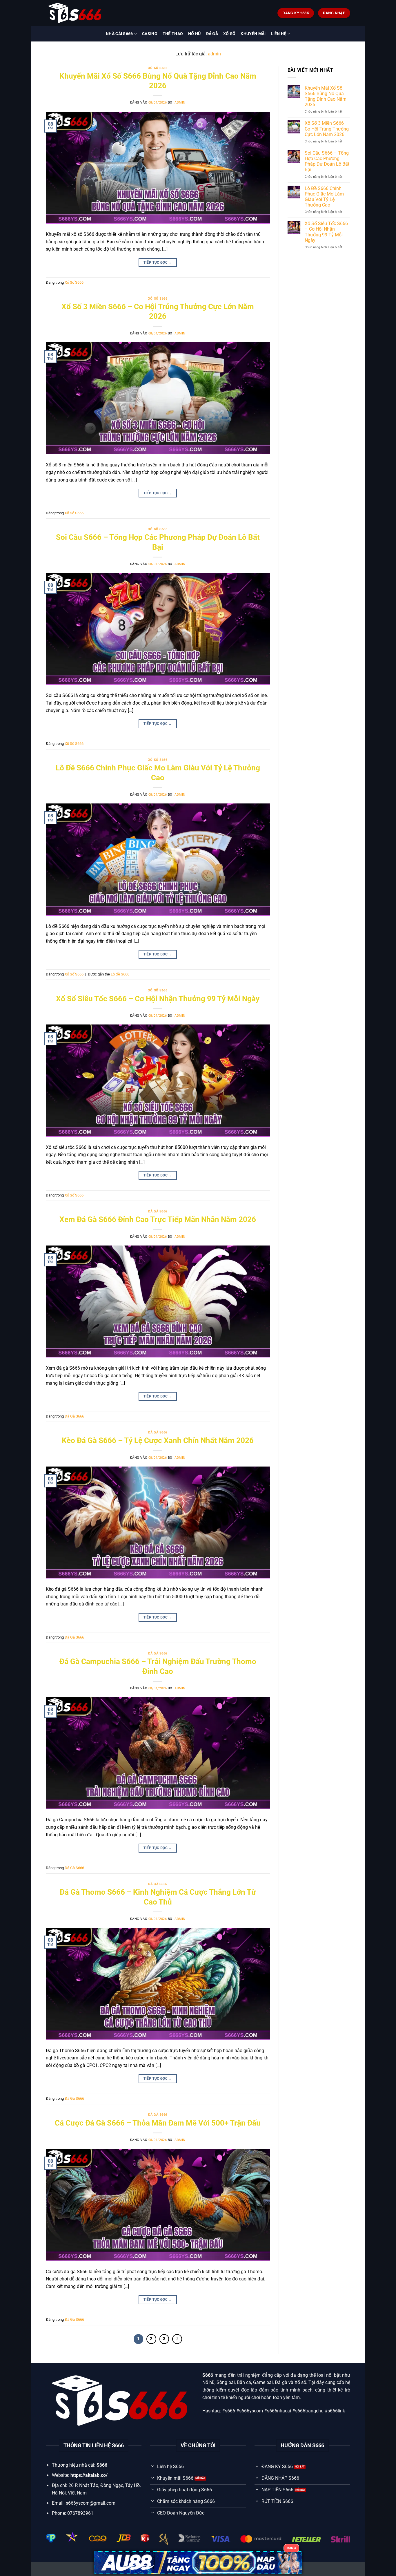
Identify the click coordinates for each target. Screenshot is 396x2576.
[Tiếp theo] (177, 2339)
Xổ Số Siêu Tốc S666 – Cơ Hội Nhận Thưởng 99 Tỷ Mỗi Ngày (158, 999)
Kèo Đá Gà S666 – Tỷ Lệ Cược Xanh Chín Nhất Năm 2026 (158, 1440)
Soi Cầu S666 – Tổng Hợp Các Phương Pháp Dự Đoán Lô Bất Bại (327, 161)
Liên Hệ (278, 34)
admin (214, 54)
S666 (208, 2375)
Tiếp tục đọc (158, 263)
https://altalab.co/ (89, 2475)
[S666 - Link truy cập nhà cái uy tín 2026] (75, 13)
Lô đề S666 (120, 974)
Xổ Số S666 (158, 68)
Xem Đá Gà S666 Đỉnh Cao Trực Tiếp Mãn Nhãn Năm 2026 (158, 1219)
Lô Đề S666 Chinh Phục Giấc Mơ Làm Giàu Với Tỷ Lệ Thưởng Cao (324, 197)
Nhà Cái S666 (119, 34)
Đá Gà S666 (158, 1211)
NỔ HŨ (194, 34)
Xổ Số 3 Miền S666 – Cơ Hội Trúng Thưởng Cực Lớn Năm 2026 (327, 129)
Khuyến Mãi (253, 34)
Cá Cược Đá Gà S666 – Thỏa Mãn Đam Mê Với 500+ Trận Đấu (158, 2123)
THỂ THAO (173, 34)
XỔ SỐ (229, 34)
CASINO (150, 34)
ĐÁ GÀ (212, 34)
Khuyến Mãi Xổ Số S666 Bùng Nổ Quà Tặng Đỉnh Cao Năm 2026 (326, 96)
